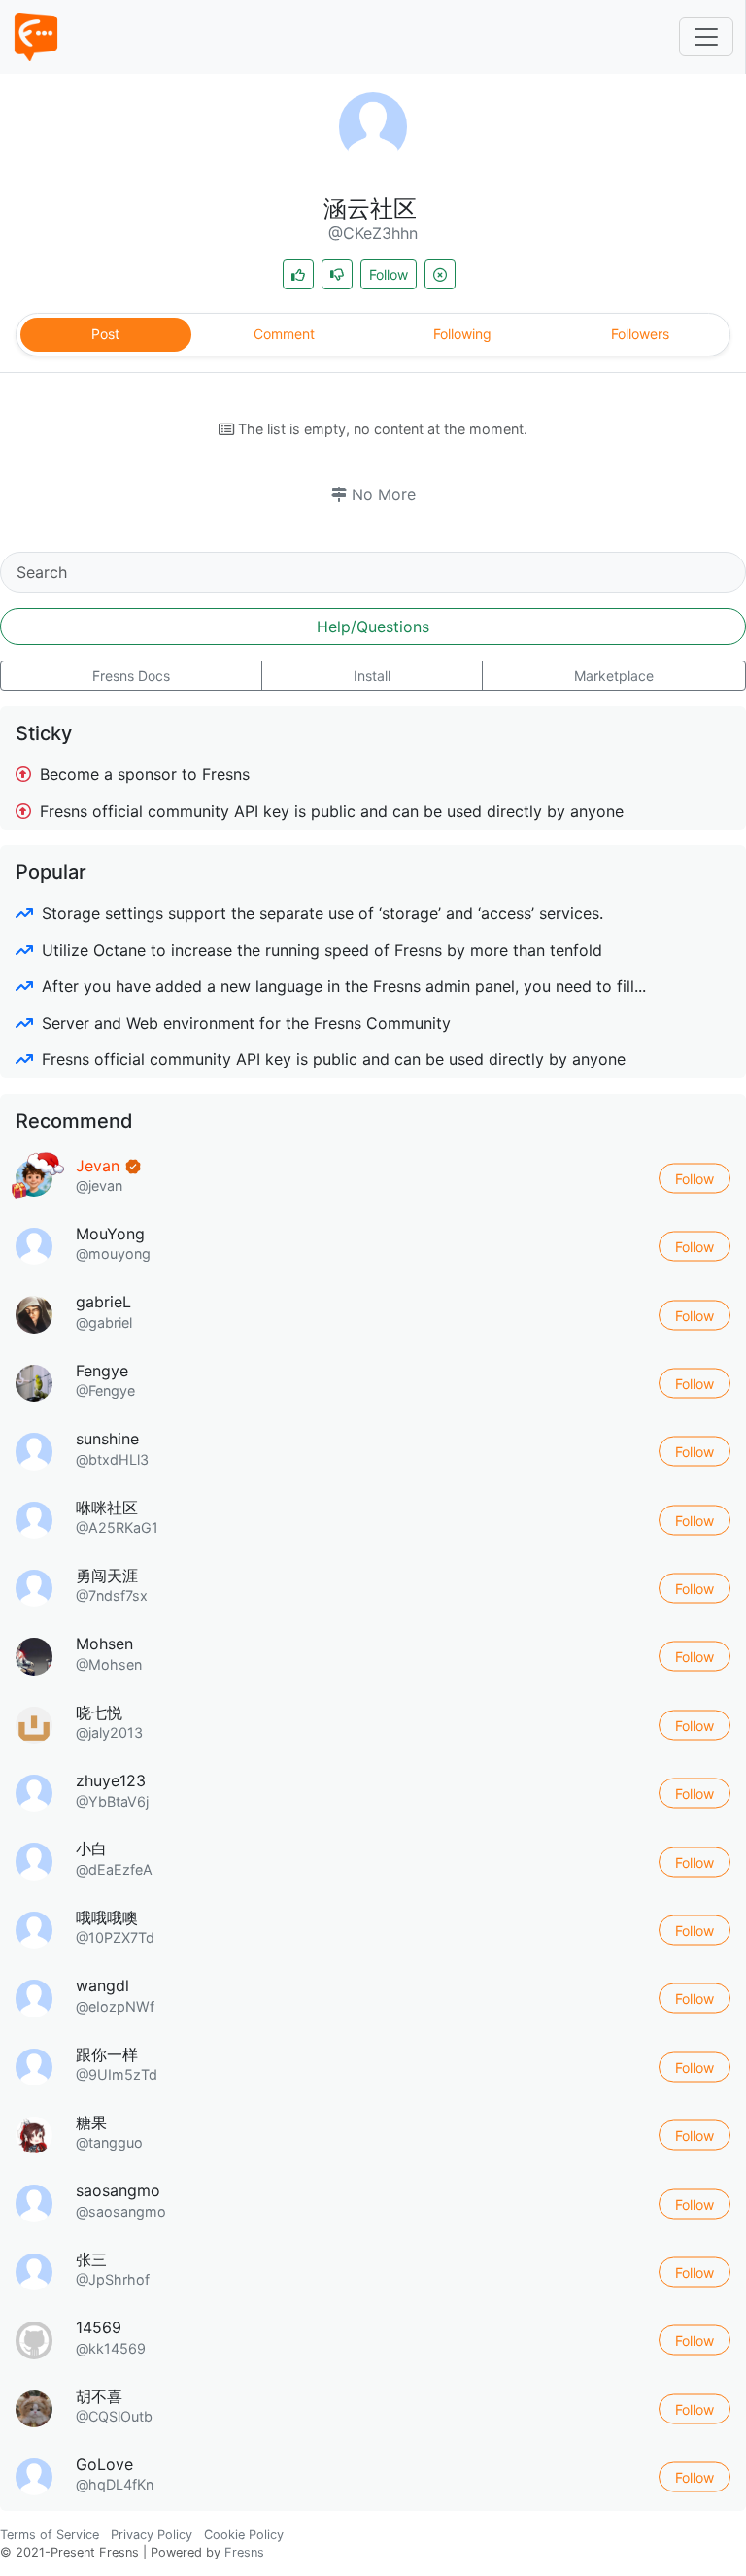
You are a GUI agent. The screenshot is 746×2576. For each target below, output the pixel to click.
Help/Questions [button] (373, 627)
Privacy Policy (152, 2535)
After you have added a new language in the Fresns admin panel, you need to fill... (341, 986)
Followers (640, 334)
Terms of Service (50, 2535)
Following (462, 334)
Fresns (244, 2552)
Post (105, 334)
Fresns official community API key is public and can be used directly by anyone (329, 811)
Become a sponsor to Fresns (142, 774)
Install (372, 676)
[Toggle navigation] (706, 37)
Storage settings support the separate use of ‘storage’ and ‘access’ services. (320, 913)
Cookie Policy (244, 2535)
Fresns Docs (131, 676)
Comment (284, 334)
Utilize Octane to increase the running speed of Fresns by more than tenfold (320, 950)
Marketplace (614, 676)
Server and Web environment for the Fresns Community (244, 1023)
